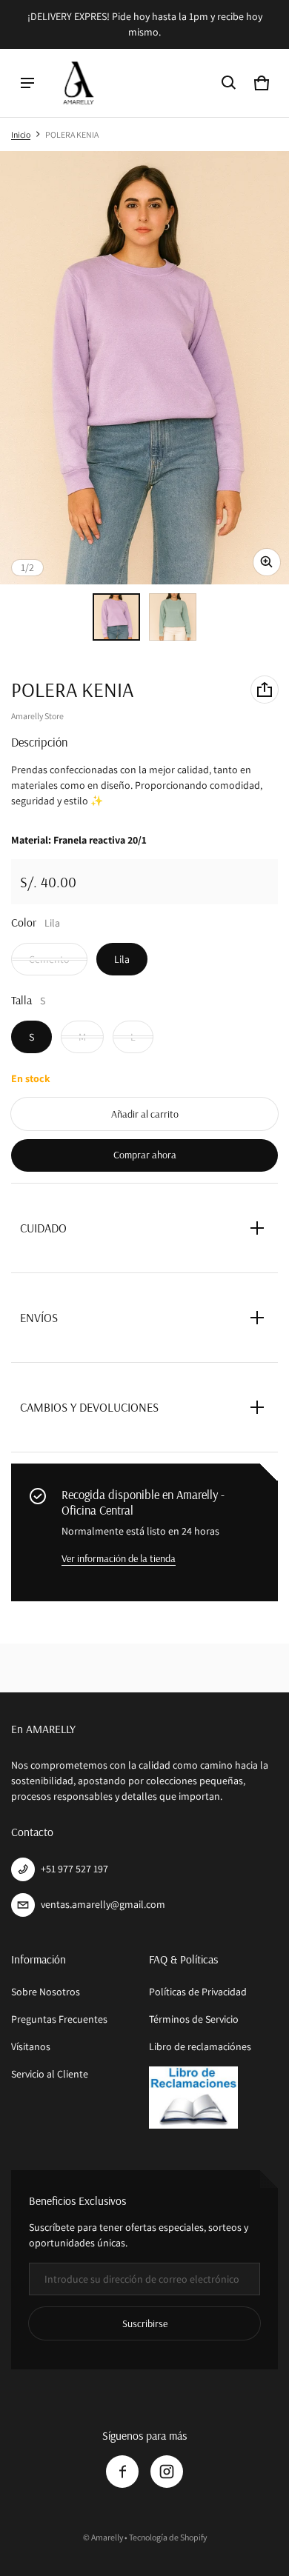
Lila (122, 959)
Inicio (21, 134)
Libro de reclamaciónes (200, 2046)
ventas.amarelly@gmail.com (103, 1904)
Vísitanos (31, 2046)
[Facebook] (122, 2472)
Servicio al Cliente (50, 2074)
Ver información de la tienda (119, 1558)
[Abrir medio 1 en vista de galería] (116, 617)
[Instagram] (167, 2472)
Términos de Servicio (194, 2019)
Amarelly (107, 2537)
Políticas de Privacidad (198, 1992)
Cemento (49, 959)
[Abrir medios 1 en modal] (144, 368)
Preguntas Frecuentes (59, 2019)
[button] (229, 83)
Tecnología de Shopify (168, 2537)
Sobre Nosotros (46, 1992)
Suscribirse (145, 2323)
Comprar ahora (145, 1155)
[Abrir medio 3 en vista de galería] (173, 617)
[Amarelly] (79, 83)
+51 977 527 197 (74, 1869)
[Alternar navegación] (27, 83)
